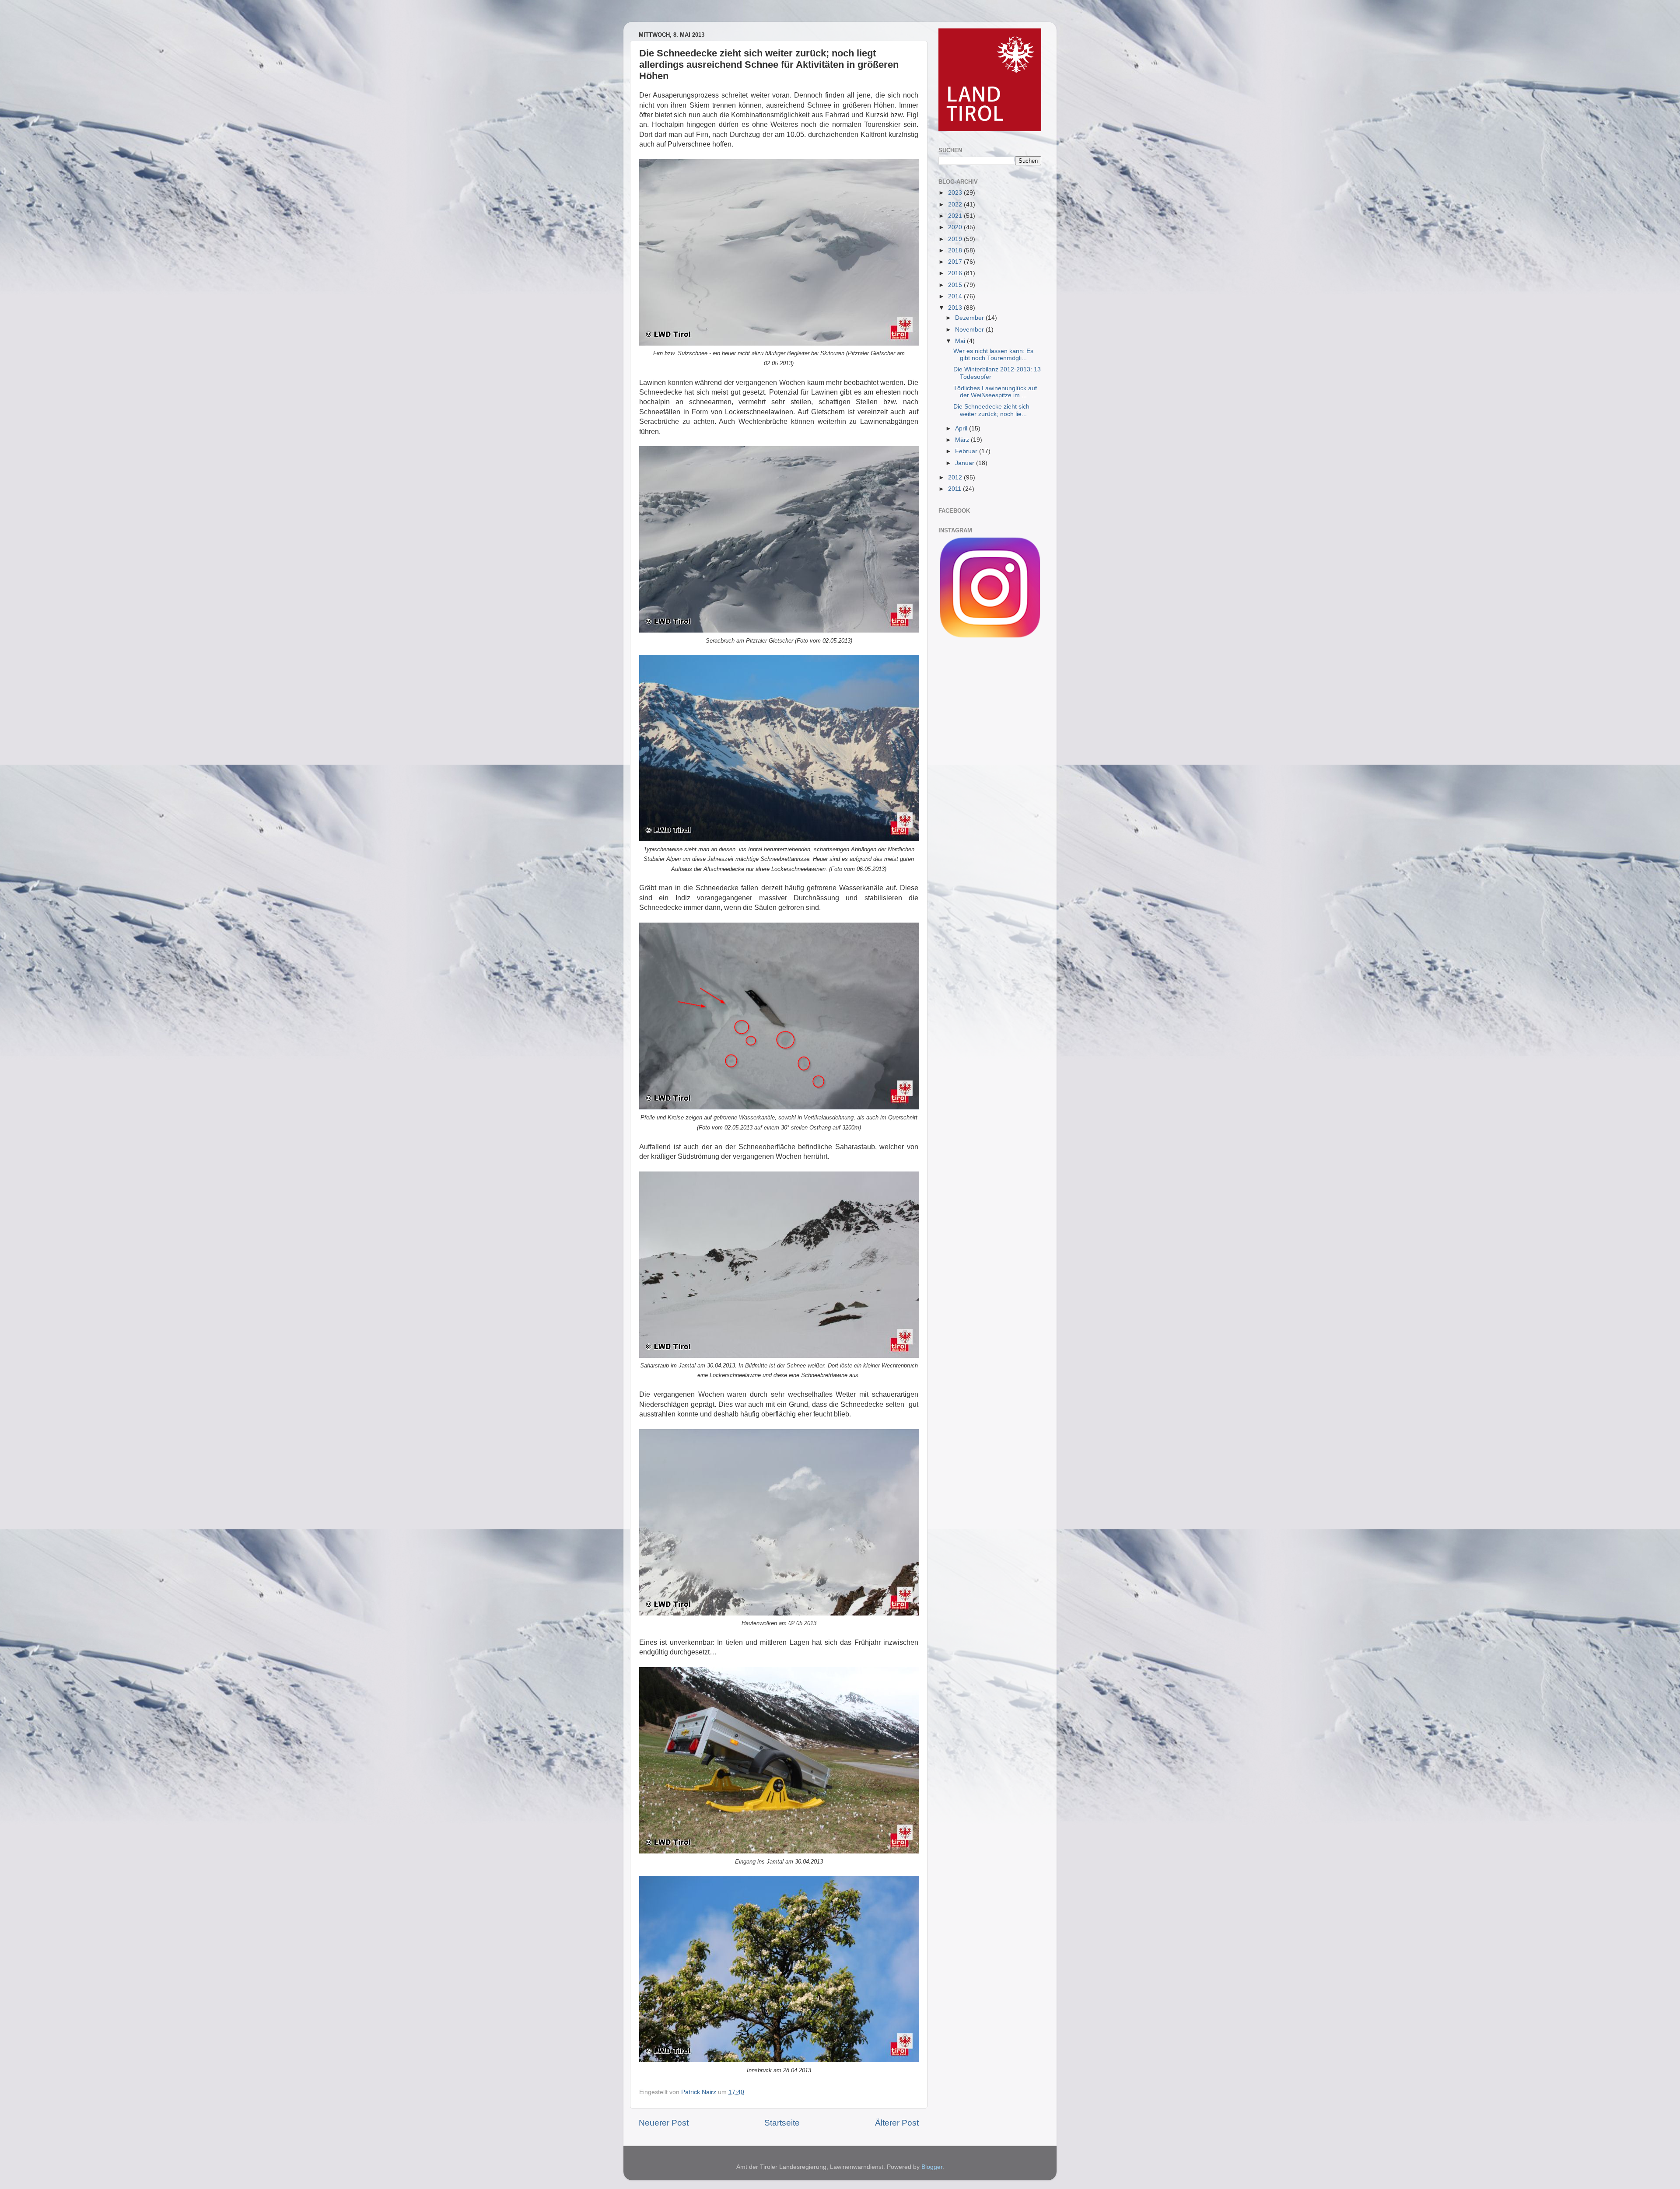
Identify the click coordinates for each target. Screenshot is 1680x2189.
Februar (967, 451)
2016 (956, 273)
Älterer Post (897, 2123)
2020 (956, 227)
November (970, 330)
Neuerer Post (664, 2123)
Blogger (932, 2167)
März (963, 440)
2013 (956, 308)
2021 (956, 216)
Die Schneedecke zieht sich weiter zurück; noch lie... (991, 410)
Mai (961, 341)
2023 (956, 193)
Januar (966, 463)
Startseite (782, 2123)
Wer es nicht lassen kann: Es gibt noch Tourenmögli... (993, 355)
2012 (956, 477)
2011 (955, 489)
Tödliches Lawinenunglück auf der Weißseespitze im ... (995, 392)
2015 (956, 285)
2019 (956, 239)
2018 (956, 250)
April (962, 428)
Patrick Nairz (700, 2092)
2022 (956, 205)
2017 (956, 262)
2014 (956, 296)
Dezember (970, 318)
